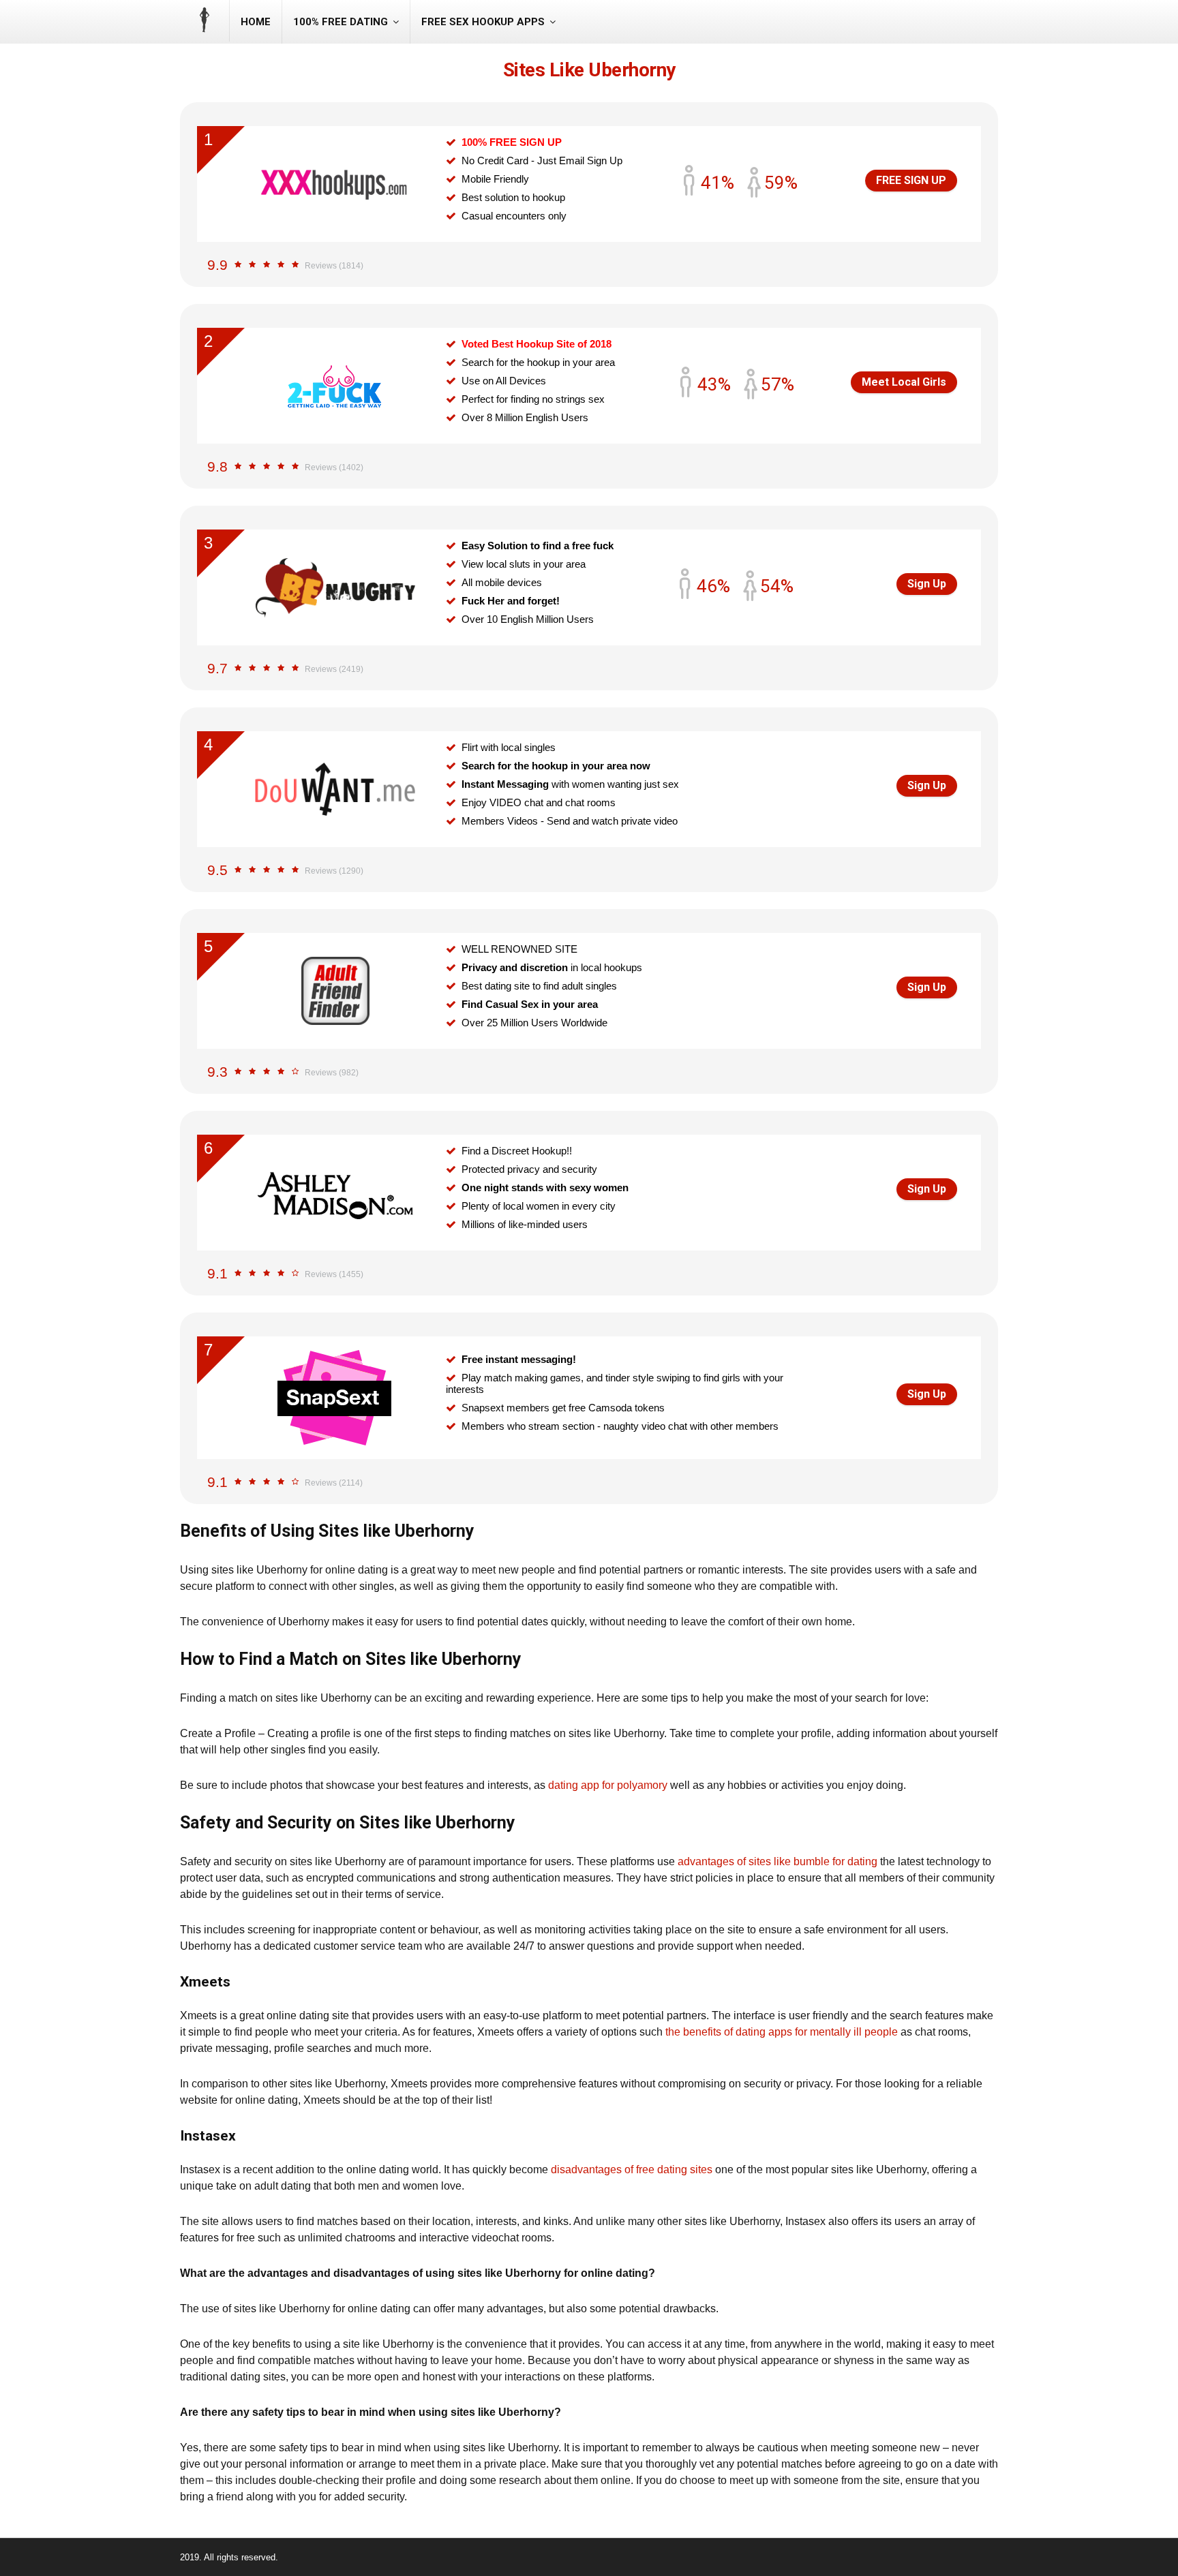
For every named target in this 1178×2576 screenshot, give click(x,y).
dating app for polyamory (608, 1785)
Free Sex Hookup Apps (483, 22)
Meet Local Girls (904, 382)
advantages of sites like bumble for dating (777, 1861)
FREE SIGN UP (911, 180)
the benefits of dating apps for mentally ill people (782, 2032)
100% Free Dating (341, 22)
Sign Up (927, 584)
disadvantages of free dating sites (632, 2169)
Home (256, 22)
